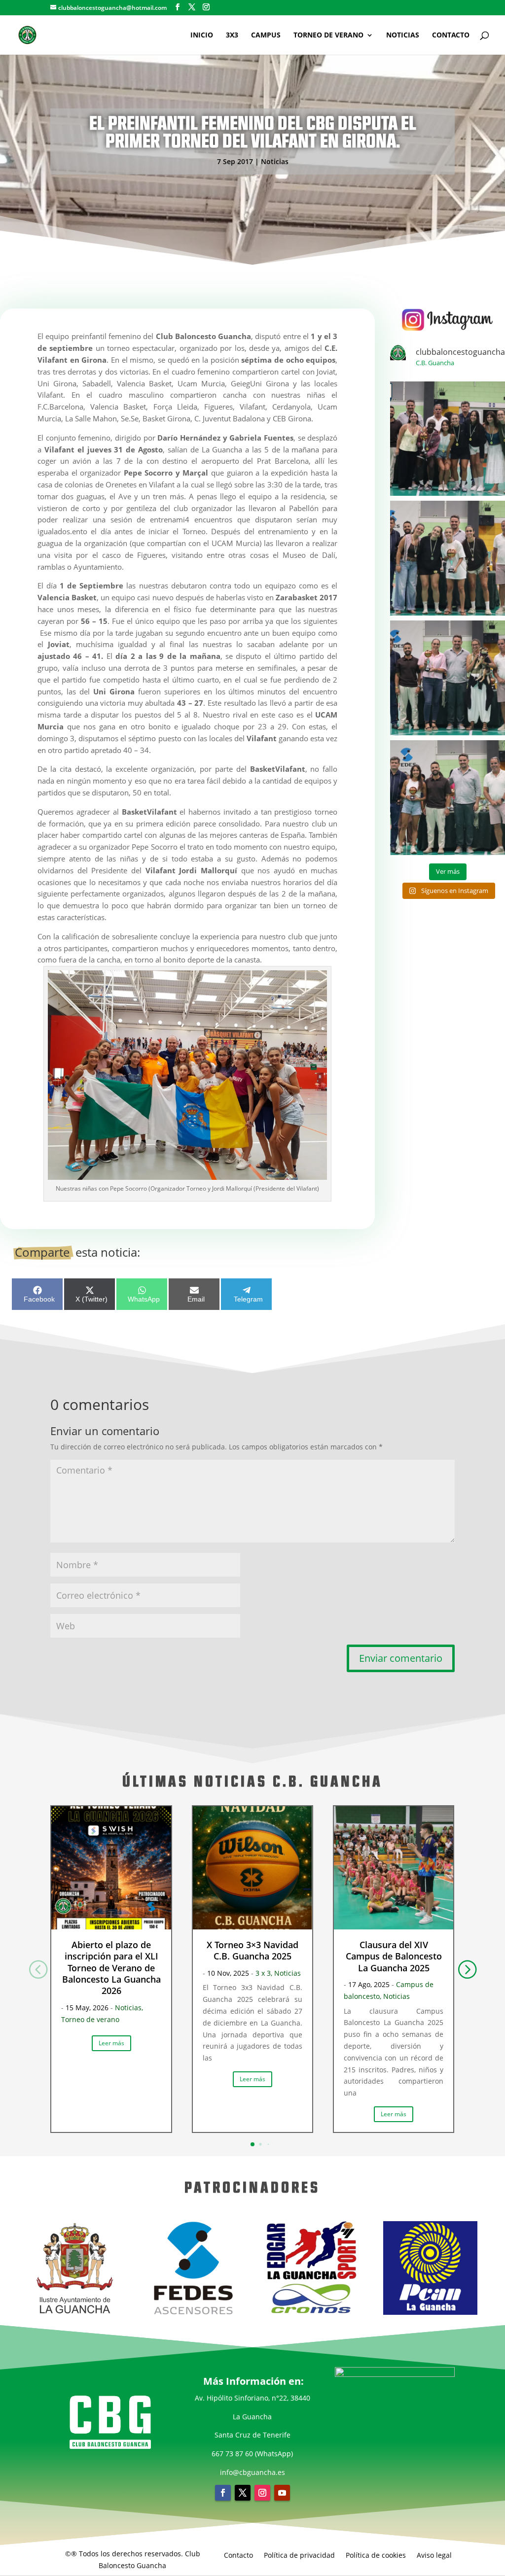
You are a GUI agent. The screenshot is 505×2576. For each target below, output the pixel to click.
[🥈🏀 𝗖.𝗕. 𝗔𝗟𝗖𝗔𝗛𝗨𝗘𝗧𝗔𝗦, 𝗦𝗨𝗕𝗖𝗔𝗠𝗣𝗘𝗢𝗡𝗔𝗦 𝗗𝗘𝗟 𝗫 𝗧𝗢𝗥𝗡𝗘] (448, 558)
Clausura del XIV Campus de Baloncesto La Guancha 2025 (394, 1956)
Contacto (238, 2555)
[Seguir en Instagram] (262, 2493)
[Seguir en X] (243, 2493)
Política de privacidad (299, 2555)
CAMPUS (266, 35)
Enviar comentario (401, 1658)
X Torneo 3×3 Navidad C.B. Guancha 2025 (252, 1950)
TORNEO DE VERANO (328, 35)
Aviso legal (434, 2555)
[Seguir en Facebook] (223, 2493)
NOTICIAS (403, 35)
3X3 (232, 35)
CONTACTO (451, 35)
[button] (467, 1969)
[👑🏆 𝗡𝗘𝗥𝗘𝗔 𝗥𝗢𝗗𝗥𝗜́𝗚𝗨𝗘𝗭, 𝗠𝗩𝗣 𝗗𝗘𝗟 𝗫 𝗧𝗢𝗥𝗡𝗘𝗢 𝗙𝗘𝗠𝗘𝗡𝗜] (448, 798)
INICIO (202, 35)
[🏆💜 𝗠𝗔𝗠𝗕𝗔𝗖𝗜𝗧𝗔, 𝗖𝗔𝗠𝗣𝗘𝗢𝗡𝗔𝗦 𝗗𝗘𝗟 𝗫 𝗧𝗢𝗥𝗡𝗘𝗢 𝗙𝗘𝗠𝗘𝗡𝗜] (448, 439)
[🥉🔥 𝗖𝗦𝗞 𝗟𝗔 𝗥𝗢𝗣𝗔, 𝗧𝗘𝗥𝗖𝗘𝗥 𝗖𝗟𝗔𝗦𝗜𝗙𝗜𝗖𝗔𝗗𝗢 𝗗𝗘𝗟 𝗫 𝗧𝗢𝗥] (448, 678)
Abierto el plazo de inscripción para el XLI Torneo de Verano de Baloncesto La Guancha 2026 (111, 1968)
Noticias (275, 161)
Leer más (111, 2043)
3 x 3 (263, 1973)
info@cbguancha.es (252, 2472)
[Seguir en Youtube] (282, 2493)
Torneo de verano (90, 2019)
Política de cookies (376, 2555)
